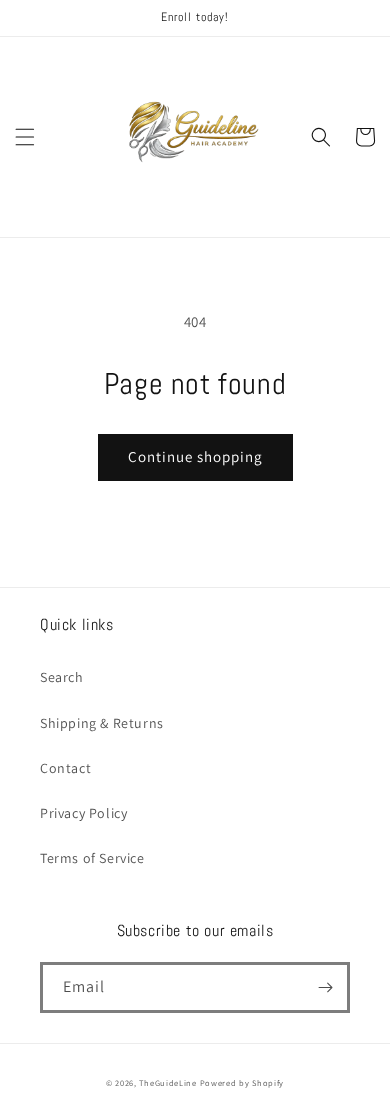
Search (62, 677)
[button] (25, 137)
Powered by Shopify (242, 1082)
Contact (65, 768)
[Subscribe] (325, 987)
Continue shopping (195, 456)
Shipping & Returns (102, 723)
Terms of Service (92, 858)
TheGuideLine (167, 1082)
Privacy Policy (83, 813)
